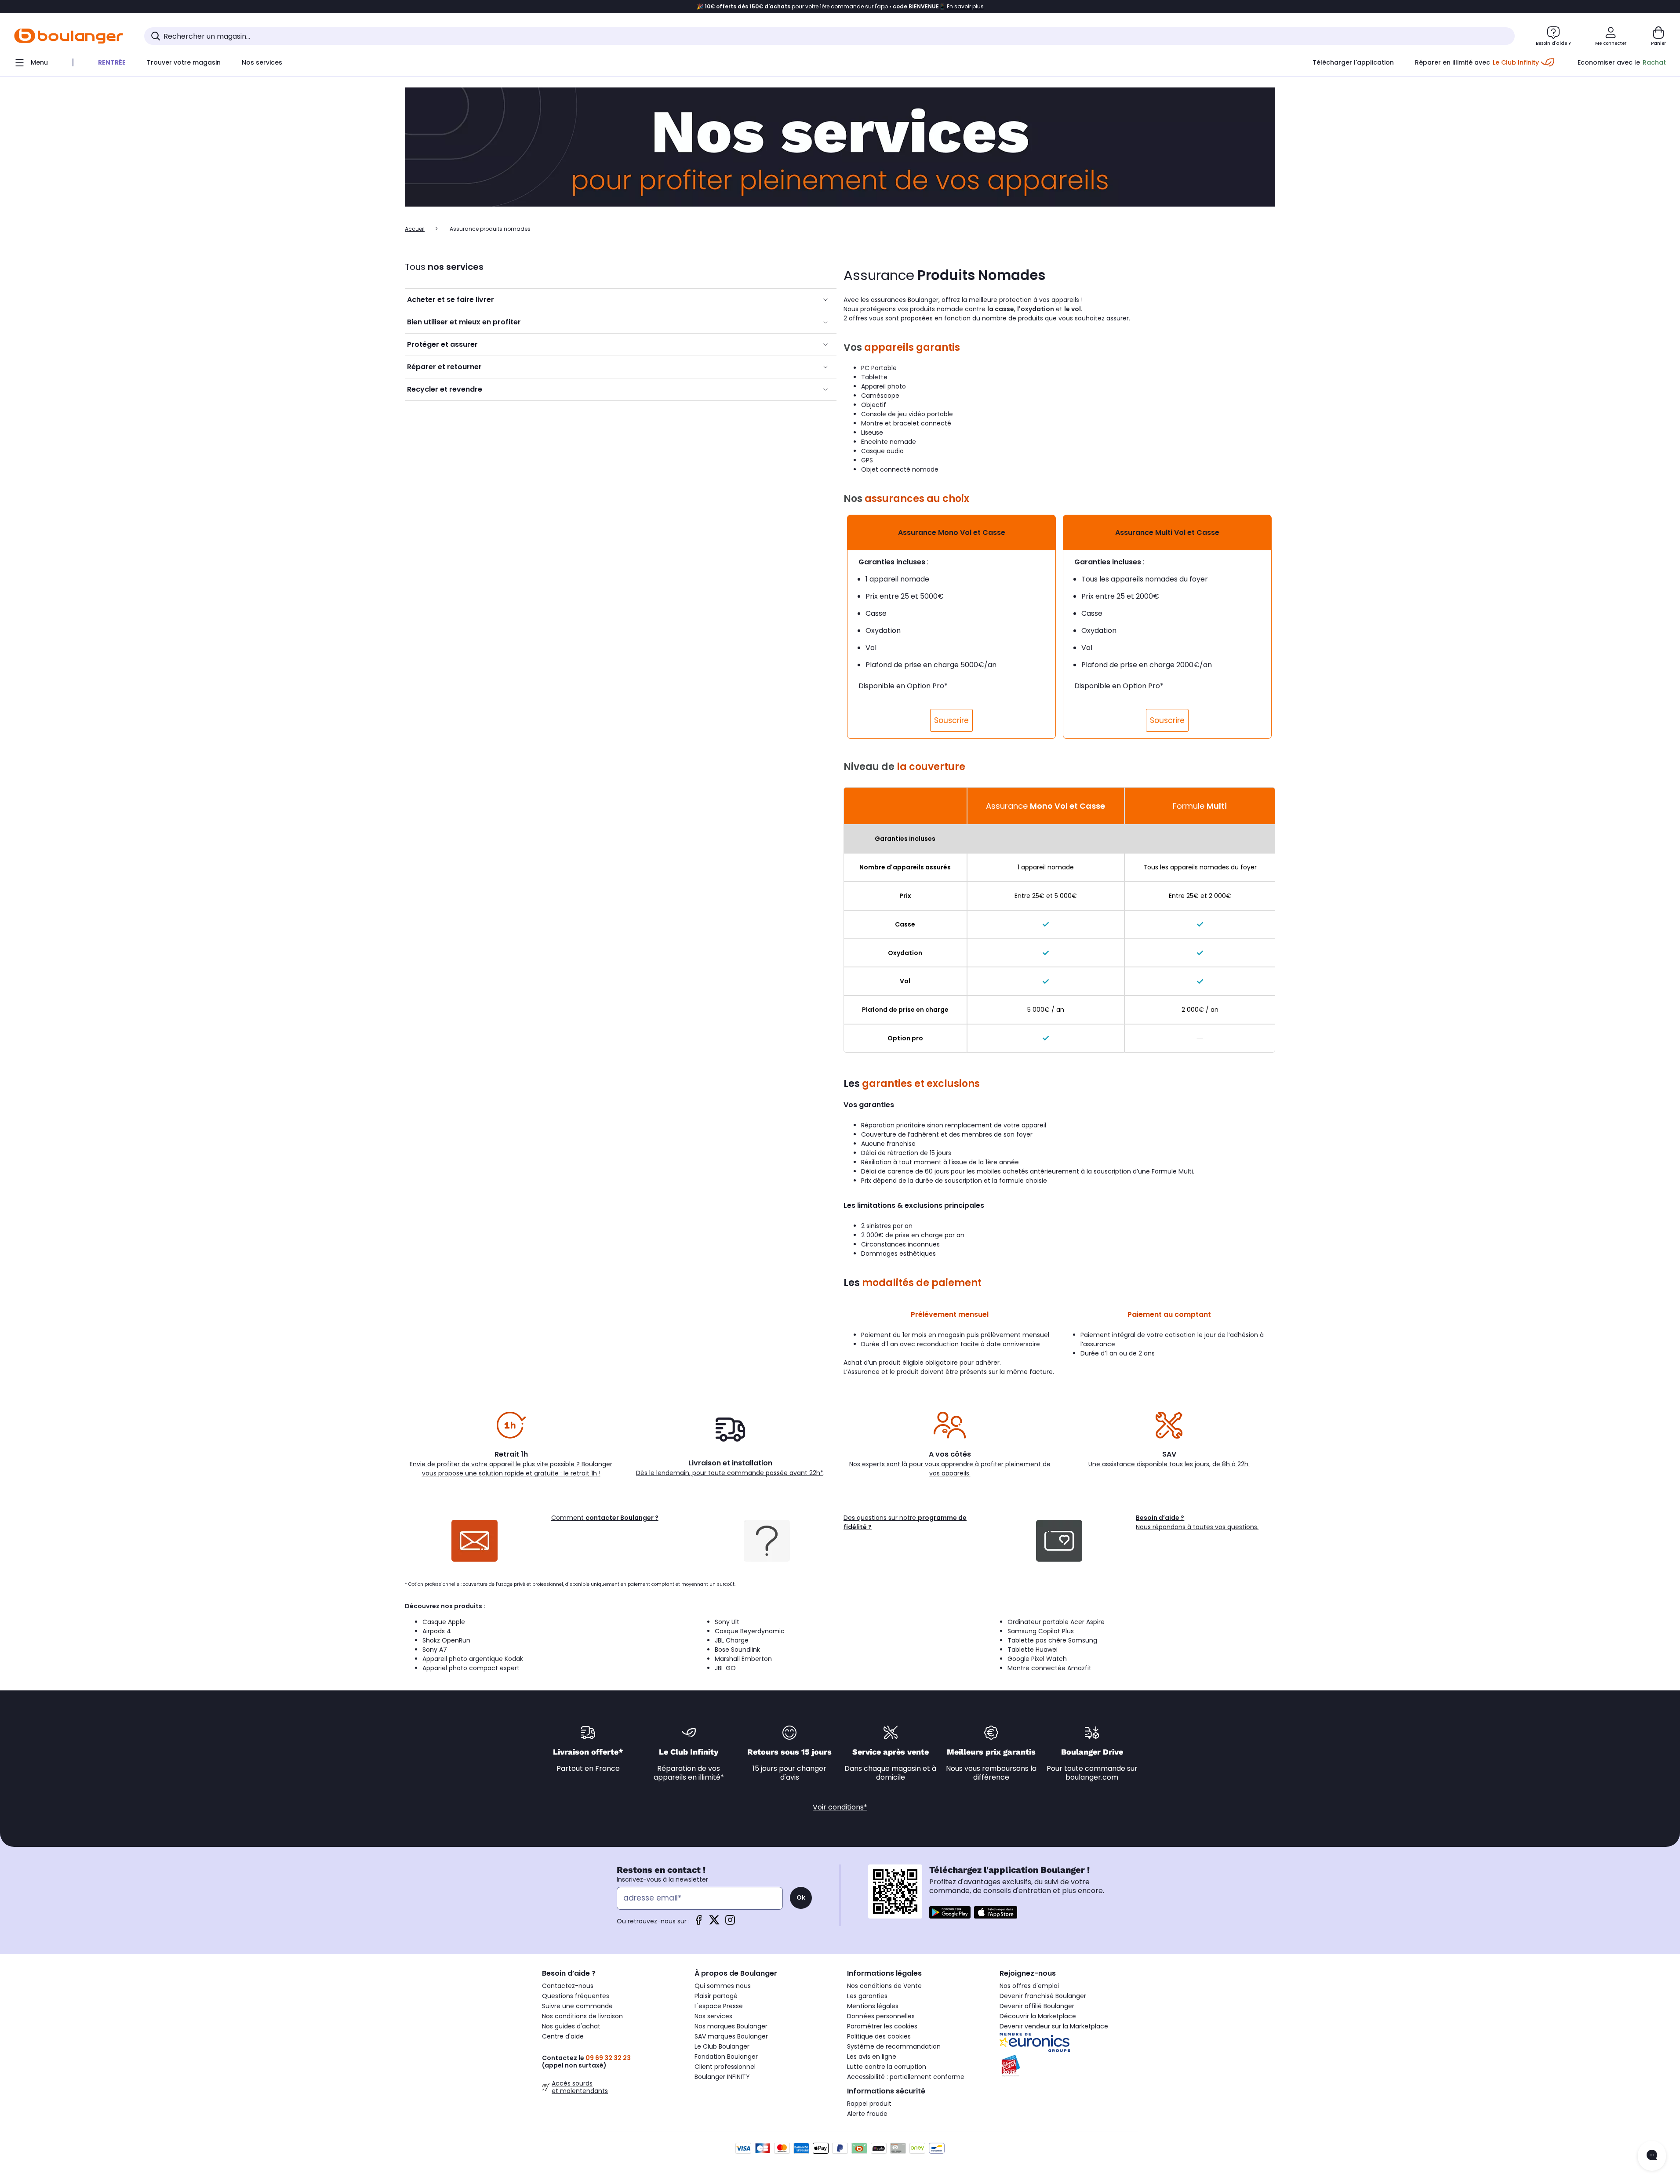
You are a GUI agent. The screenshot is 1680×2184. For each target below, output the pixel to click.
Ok (801, 1897)
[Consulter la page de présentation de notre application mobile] (950, 1912)
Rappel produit (869, 2104)
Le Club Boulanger (722, 2046)
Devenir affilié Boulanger (1037, 2006)
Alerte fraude (867, 2114)
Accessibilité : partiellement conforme (906, 2077)
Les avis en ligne (872, 2057)
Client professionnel (725, 2067)
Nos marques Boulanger (731, 2026)
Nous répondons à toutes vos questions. (1197, 1522)
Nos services (713, 2016)
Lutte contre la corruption (887, 2067)
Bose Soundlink (737, 1650)
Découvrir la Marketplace (1038, 2016)
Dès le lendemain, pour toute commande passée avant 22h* (730, 1473)
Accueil (415, 229)
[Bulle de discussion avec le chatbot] (1652, 2156)
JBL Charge (732, 1640)
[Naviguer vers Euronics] (1069, 2042)
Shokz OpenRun (446, 1640)
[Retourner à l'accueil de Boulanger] (69, 36)
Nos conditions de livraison (582, 2016)
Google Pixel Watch (1037, 1659)
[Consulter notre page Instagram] (730, 1923)
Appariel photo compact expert (471, 1668)
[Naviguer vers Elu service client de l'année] (1069, 2066)
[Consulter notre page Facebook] (698, 1923)
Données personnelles (881, 2016)
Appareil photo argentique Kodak (473, 1659)
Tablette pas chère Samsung (1052, 1640)
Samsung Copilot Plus (1041, 1631)
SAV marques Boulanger (731, 2036)
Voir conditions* (840, 1807)
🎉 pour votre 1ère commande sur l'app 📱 (840, 7)
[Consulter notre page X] (714, 1923)
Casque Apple (444, 1622)
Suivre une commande (577, 2006)
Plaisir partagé (716, 1996)
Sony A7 (435, 1650)
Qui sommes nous (723, 1986)
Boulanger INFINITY (722, 2077)
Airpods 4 (437, 1631)
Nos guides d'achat (571, 2026)
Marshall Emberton (743, 1659)
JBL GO (725, 1668)
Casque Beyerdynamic (750, 1631)
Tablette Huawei (1033, 1650)
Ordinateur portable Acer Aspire (1056, 1622)
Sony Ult (727, 1622)
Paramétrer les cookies (882, 2026)
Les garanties (867, 1996)
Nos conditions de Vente (884, 1986)
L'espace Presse (719, 2006)
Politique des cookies (879, 2036)
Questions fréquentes (576, 1996)
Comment (605, 1518)
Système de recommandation (894, 2046)
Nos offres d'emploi (1029, 1986)
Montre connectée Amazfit (1049, 1668)
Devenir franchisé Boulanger (1043, 1996)
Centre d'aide (563, 2036)
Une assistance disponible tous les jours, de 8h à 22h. (1169, 1464)
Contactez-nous (568, 1986)
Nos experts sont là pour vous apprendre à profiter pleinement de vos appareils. (950, 1469)
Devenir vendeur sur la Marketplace (1054, 2026)
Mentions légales (873, 2006)
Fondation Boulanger (726, 2057)
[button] (4, 80)
